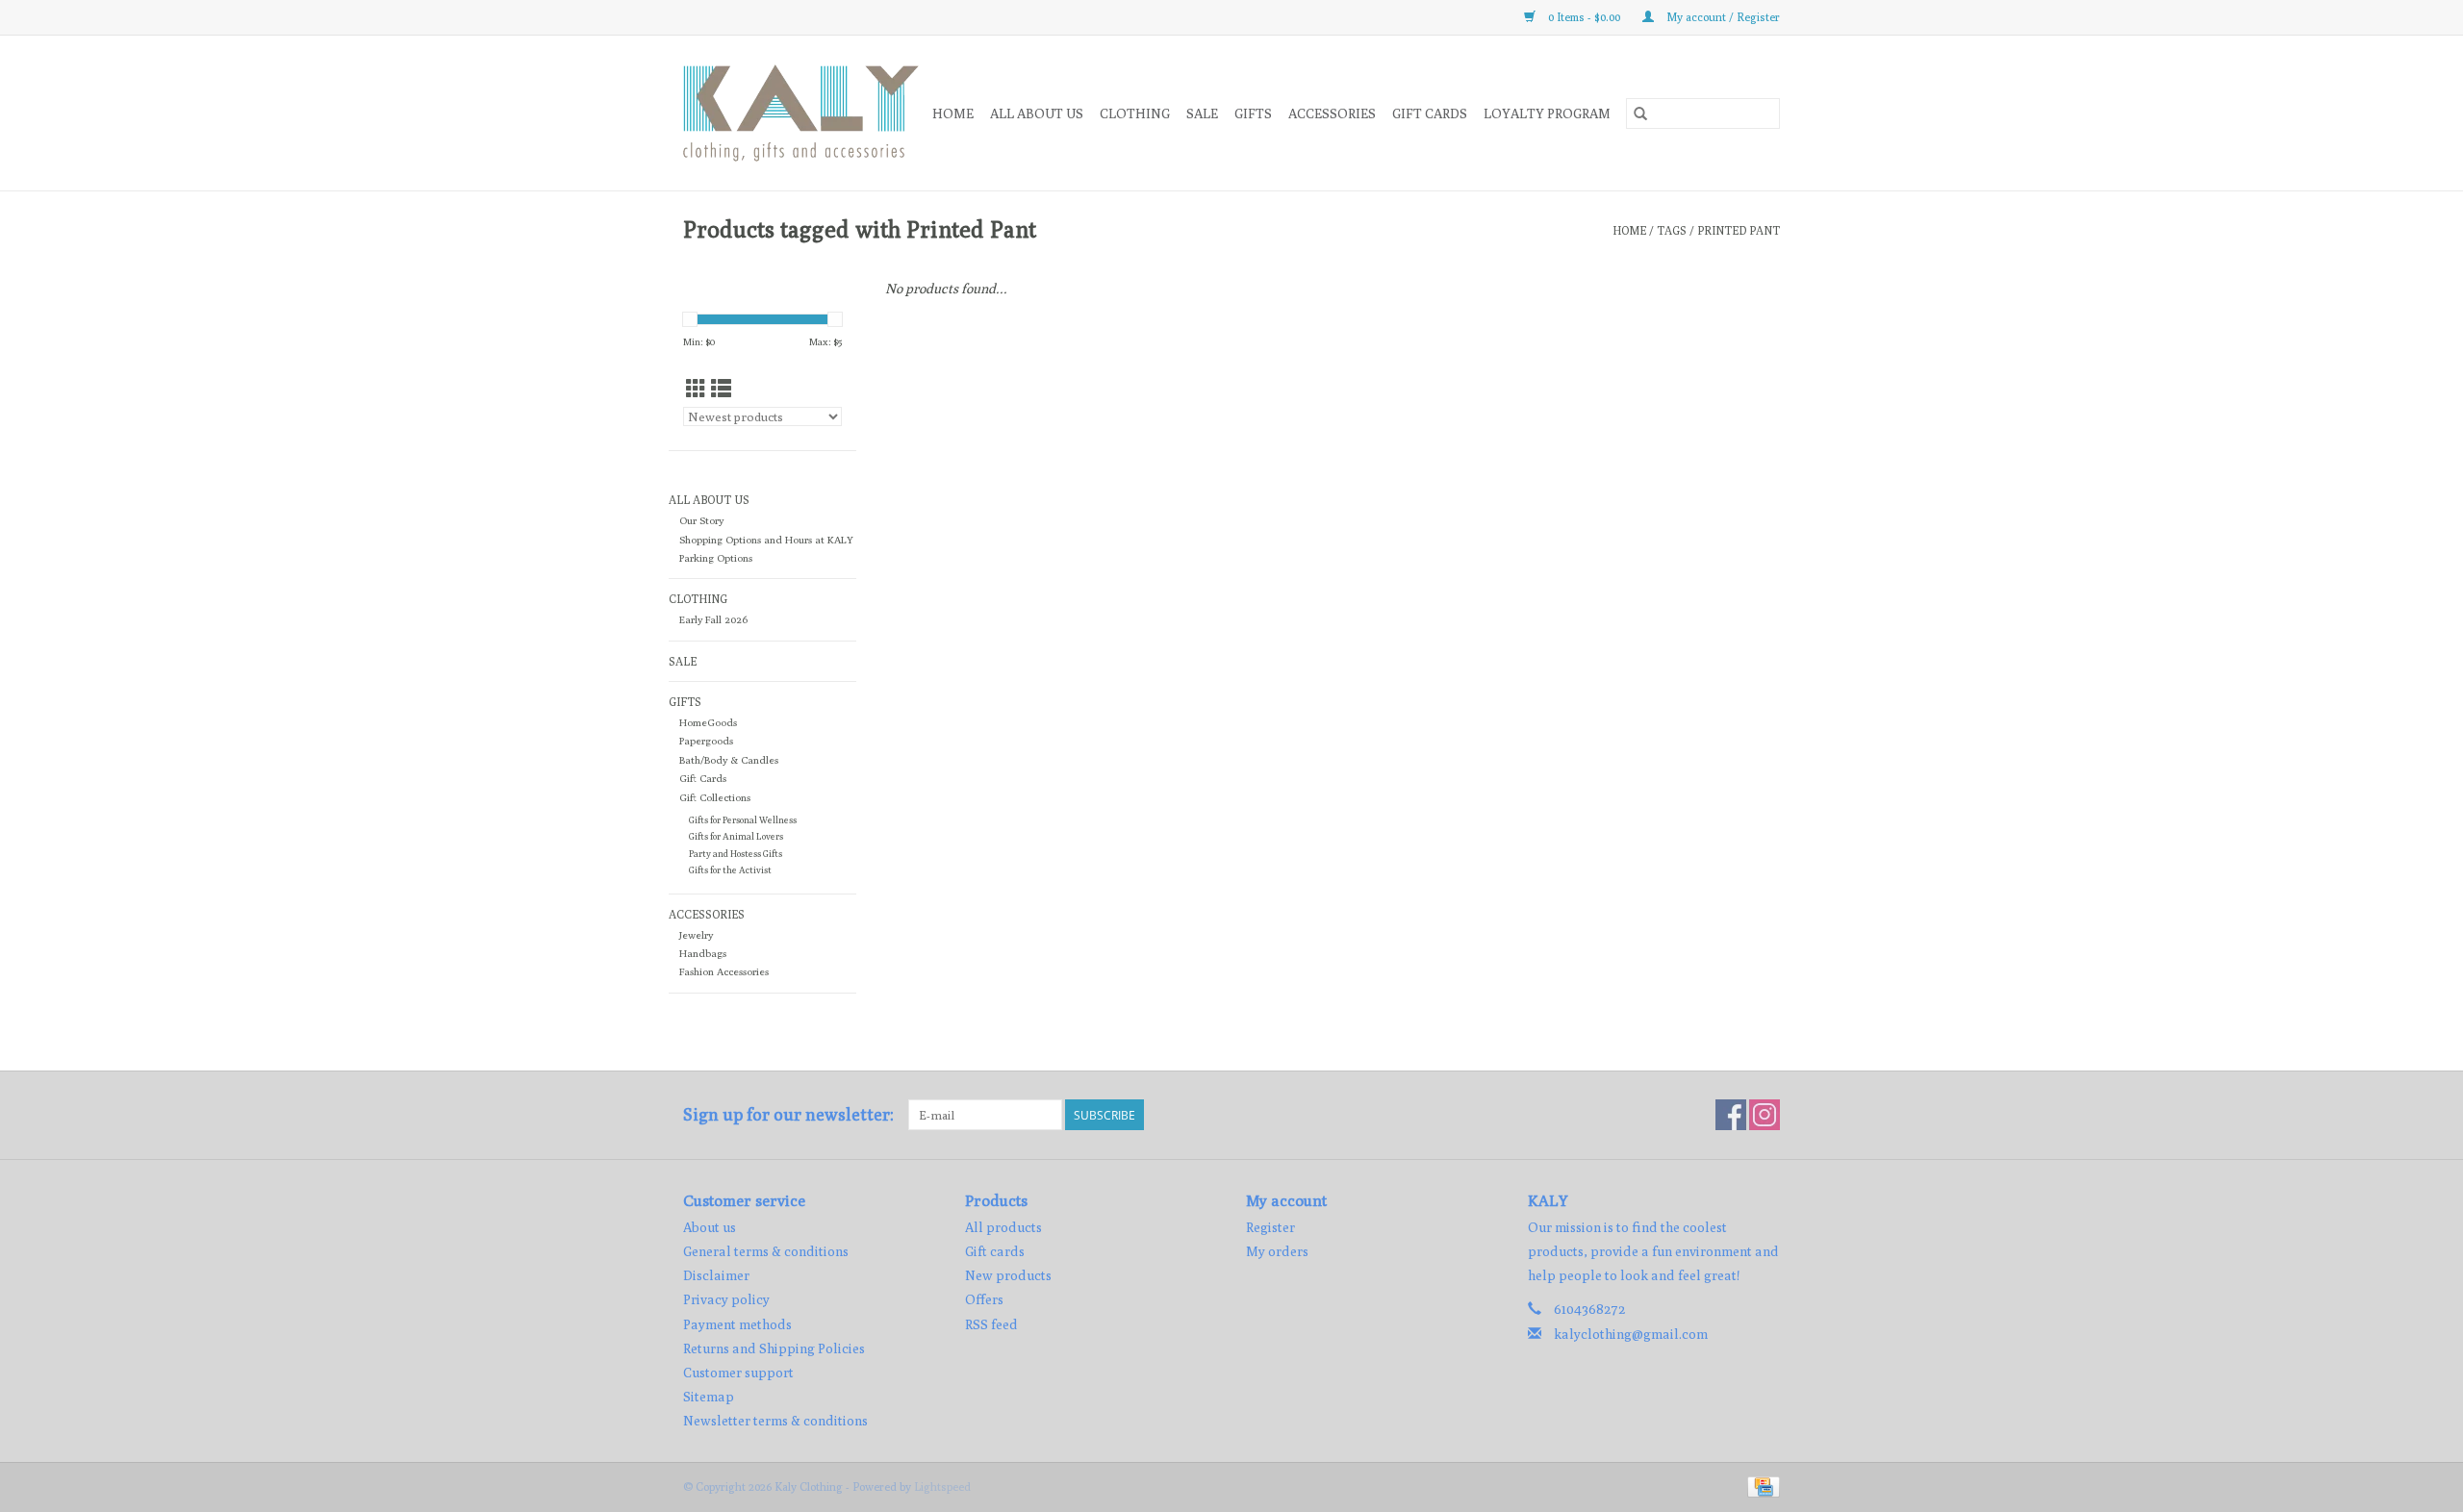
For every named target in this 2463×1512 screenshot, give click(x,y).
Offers (984, 1299)
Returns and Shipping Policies (774, 1348)
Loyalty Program (1547, 113)
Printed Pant (1739, 230)
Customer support (738, 1373)
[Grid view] (696, 389)
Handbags (703, 953)
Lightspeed (942, 1487)
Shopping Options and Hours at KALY (766, 540)
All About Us (1037, 113)
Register (1270, 1227)
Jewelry (696, 935)
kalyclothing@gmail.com (1631, 1334)
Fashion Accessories (724, 971)
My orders (1277, 1251)
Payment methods (737, 1324)
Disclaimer (716, 1275)
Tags (1672, 230)
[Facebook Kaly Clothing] (1731, 1115)
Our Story (701, 520)
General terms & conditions (766, 1251)
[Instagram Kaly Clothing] (1765, 1115)
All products (1003, 1227)
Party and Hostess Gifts (736, 854)
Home (953, 113)
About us (710, 1227)
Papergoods (706, 741)
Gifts (1253, 113)
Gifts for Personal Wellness (743, 820)
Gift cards (1430, 113)
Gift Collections (715, 797)
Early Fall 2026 (713, 619)
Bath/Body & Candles (729, 760)
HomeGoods (708, 722)
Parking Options (716, 558)
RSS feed (991, 1324)
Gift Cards (703, 778)
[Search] (1640, 113)
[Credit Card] (1760, 1486)
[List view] (721, 389)
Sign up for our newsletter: (788, 1114)
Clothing (1135, 113)
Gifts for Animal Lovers (736, 836)
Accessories (1332, 113)
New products (1008, 1275)
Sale (1202, 113)
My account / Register (1722, 17)
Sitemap (709, 1397)
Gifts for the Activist (730, 870)
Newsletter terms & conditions (775, 1421)
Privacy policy (726, 1299)
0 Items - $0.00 (1584, 17)
